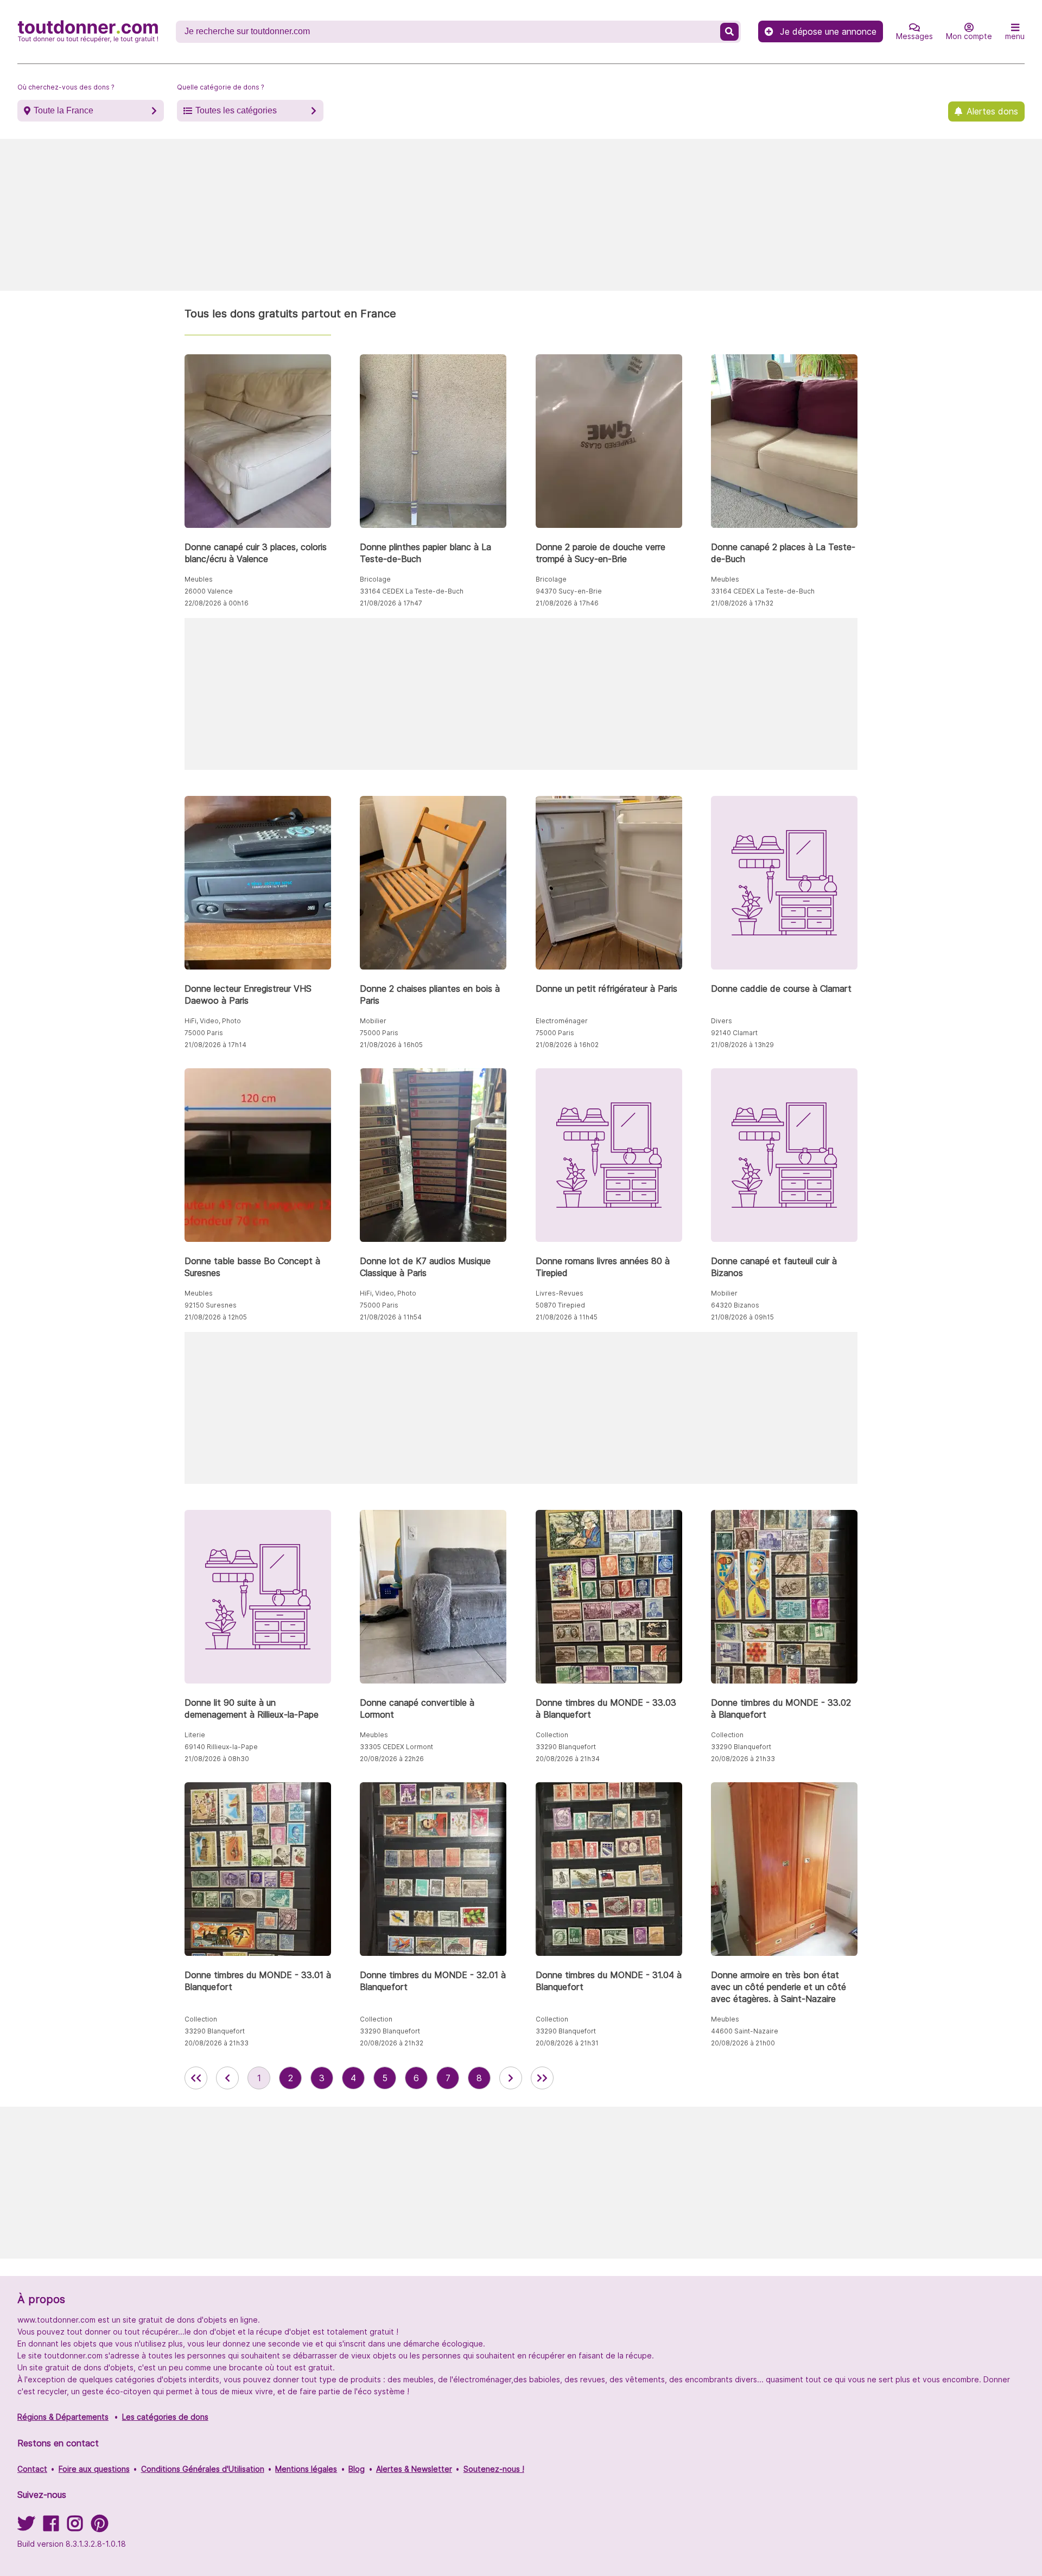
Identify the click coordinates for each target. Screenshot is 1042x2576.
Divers (722, 1021)
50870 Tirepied (560, 1305)
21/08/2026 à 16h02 (567, 1045)
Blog (357, 2469)
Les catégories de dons (165, 2417)
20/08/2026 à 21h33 (743, 1759)
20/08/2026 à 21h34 (568, 1759)
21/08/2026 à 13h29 (742, 1045)
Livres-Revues (560, 1293)
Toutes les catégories (236, 110)
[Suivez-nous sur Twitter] (26, 2527)
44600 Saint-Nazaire (745, 2031)
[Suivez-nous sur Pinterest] (100, 2527)
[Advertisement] (521, 215)
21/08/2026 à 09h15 (742, 1317)
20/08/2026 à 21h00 (743, 2043)
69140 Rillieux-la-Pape (221, 1747)
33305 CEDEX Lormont (396, 1747)
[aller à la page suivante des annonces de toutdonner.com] (511, 2078)
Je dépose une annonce (828, 31)
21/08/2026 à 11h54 (391, 1317)
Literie (195, 1735)
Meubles (199, 579)
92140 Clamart (734, 1033)
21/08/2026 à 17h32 (742, 603)
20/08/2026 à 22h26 (392, 1759)
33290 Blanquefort (566, 1747)
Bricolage (375, 579)
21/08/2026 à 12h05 (216, 1317)
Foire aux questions (94, 2469)
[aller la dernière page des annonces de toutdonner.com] (542, 2078)
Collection (552, 1735)
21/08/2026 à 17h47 (391, 603)
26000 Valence (209, 591)
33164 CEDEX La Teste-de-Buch (412, 591)
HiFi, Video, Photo (213, 1021)
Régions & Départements (63, 2417)
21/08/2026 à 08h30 (217, 1759)
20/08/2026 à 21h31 (567, 2043)
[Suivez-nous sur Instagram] (75, 2527)
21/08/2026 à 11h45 (567, 1317)
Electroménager (562, 1021)
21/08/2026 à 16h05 (391, 1045)
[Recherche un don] (729, 32)
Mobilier (373, 1021)
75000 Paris (204, 1033)
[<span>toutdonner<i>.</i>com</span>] (88, 31)
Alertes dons (992, 111)
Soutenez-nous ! (494, 2469)
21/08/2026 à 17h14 (215, 1045)
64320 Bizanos (735, 1305)
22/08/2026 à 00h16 (217, 603)
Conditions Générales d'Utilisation (203, 2469)
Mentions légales (306, 2469)
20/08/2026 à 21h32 (392, 2043)
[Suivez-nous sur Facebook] (51, 2527)
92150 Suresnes (211, 1305)
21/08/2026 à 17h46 (567, 603)
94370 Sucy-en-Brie (569, 591)
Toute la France (63, 110)
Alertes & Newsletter (414, 2469)
